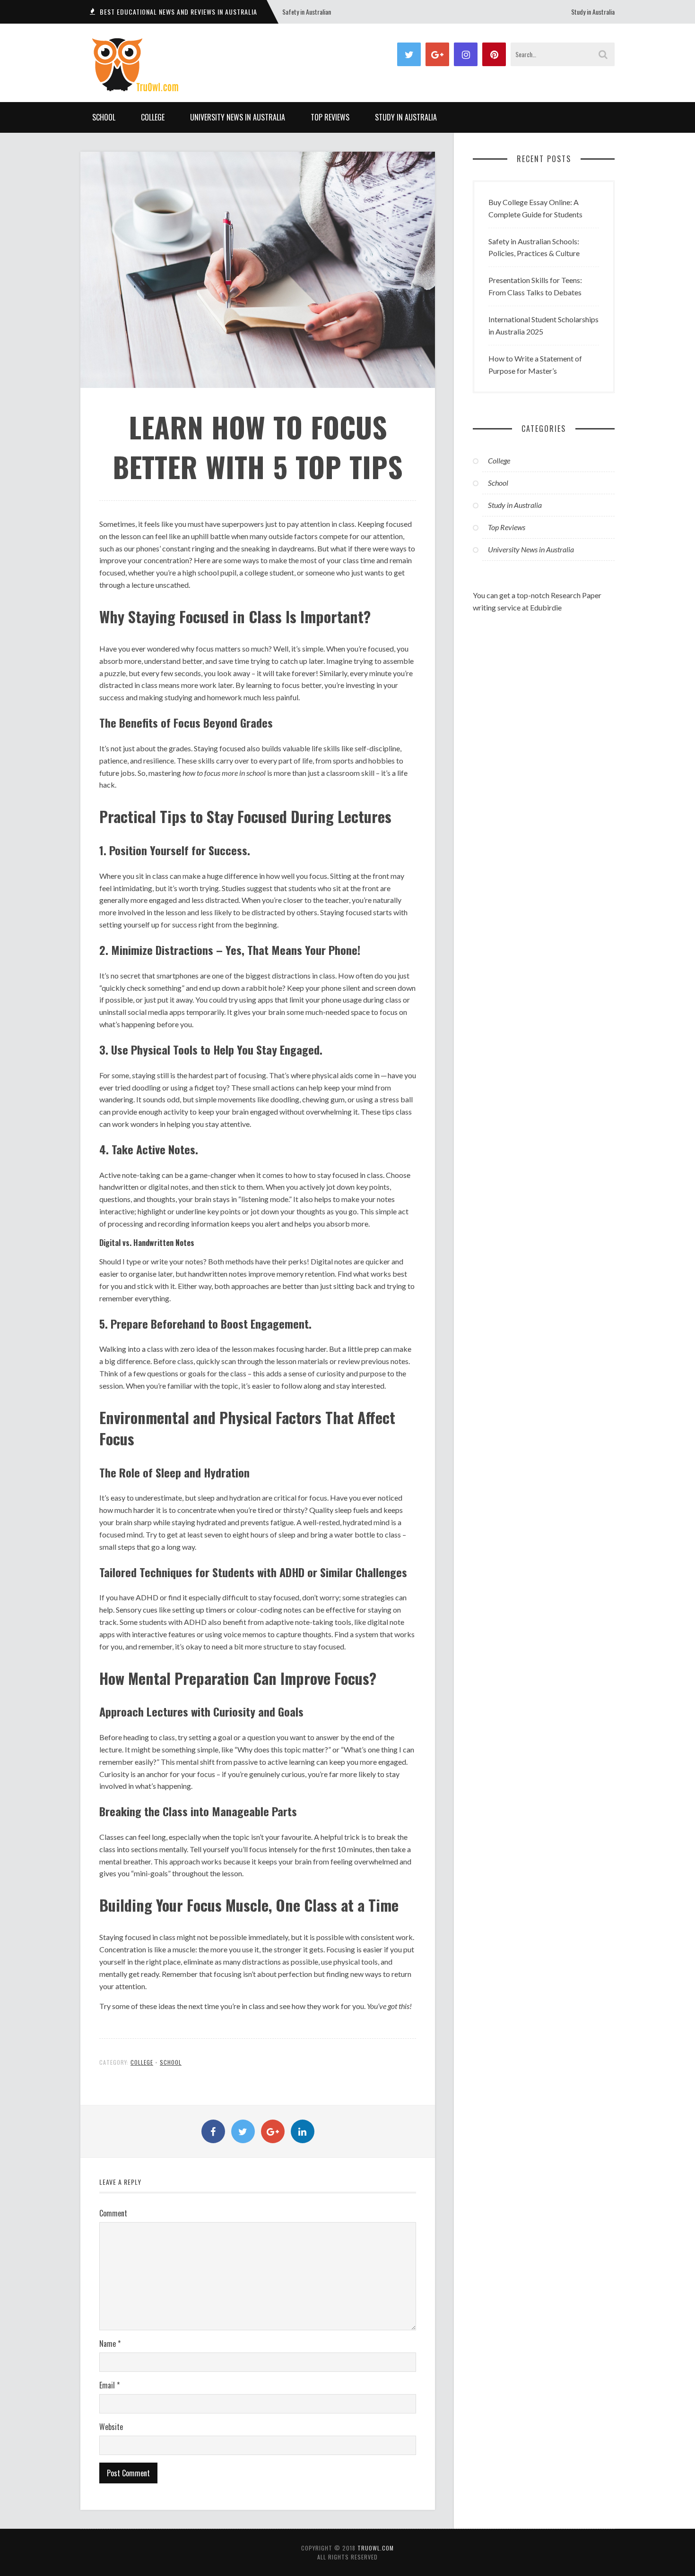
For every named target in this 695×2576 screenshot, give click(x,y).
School (104, 117)
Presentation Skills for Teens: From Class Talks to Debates (535, 286)
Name (110, 2344)
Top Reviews (507, 527)
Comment (113, 2213)
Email (109, 2385)
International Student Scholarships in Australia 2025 (543, 325)
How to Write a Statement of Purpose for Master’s (535, 365)
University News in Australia (238, 117)
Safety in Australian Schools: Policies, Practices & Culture (534, 247)
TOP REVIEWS (330, 117)
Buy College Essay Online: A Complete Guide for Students (535, 208)
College (153, 117)
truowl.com (376, 2548)
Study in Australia (593, 12)
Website (111, 2427)
